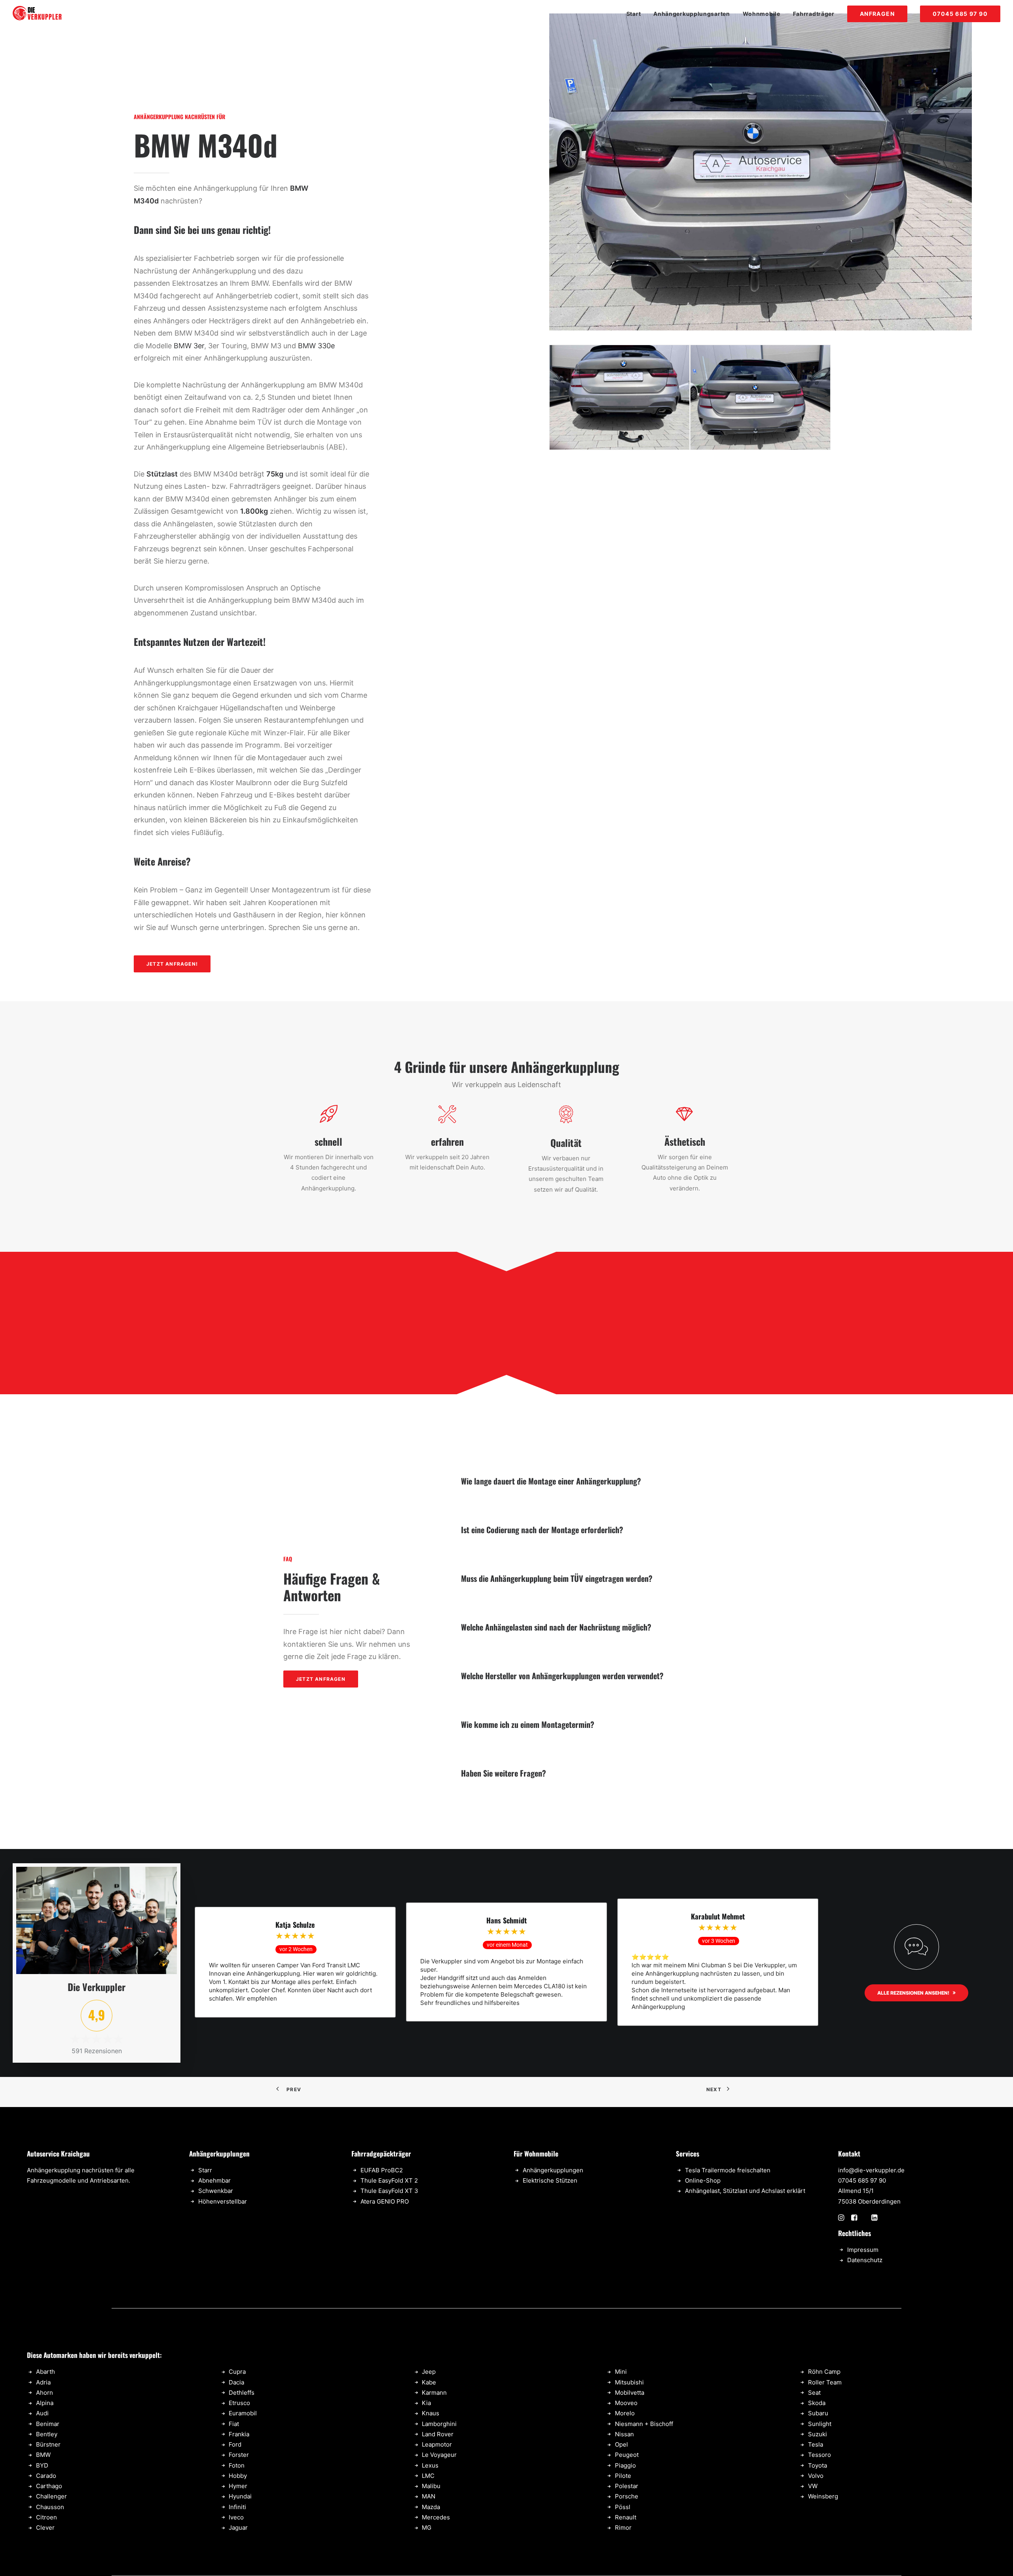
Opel (621, 2444)
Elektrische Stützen (550, 2180)
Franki (237, 2434)
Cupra (237, 2372)
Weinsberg (823, 2496)
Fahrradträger (814, 14)
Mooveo (626, 2403)
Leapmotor (437, 2444)
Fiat (234, 2424)
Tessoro (820, 2455)
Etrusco (239, 2403)
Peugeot (627, 2455)
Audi (42, 2413)
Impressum (863, 2250)
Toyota (818, 2465)
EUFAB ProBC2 (382, 2170)
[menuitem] (636, 14)
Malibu (431, 2486)
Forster (239, 2455)
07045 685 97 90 (862, 2180)
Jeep (429, 2372)
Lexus (430, 2465)
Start (634, 14)
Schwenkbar (216, 2191)
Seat (814, 2393)
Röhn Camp (824, 2372)
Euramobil (243, 2413)
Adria (43, 2382)
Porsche (627, 2496)
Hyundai (240, 2496)
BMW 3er (189, 346)
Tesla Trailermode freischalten (728, 2170)
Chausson (50, 2507)
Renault (626, 2517)
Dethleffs (242, 2393)
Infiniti (237, 2507)
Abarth (46, 2372)
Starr (205, 2170)
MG (427, 2528)
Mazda (431, 2507)
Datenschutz (865, 2260)
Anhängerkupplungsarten (691, 14)
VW (813, 2486)
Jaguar (238, 2528)
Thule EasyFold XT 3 (389, 2191)
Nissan (624, 2434)
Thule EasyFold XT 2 (389, 2180)
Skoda (817, 2403)
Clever (45, 2528)
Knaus (431, 2413)
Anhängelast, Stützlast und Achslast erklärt (745, 2191)
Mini (621, 2372)
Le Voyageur (439, 2455)
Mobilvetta (630, 2393)
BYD (42, 2465)
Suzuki (818, 2434)
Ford (235, 2444)
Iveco (236, 2517)
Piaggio (625, 2465)
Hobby (238, 2476)
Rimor (623, 2528)
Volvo (816, 2476)
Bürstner (48, 2444)
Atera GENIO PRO (385, 2201)
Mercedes (436, 2517)
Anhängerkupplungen (553, 2170)
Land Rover (438, 2434)
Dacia (236, 2382)
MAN (429, 2496)
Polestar (627, 2486)
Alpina (45, 2403)
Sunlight (820, 2424)
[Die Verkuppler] (37, 14)
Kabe (429, 2382)
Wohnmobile (762, 14)
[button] (841, 2218)
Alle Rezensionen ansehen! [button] (913, 1993)
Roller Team (825, 2382)
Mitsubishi (629, 2382)
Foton (237, 2465)
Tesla (816, 2444)
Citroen (46, 2517)
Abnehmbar (214, 2180)
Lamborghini (439, 2424)
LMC (428, 2476)
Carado (46, 2476)
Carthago (49, 2486)
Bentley (47, 2434)
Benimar (48, 2424)
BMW (43, 2455)
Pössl (623, 2507)
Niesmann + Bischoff (644, 2424)
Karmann (434, 2393)
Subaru (818, 2413)
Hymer (238, 2486)
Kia (426, 2403)
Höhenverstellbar (223, 2201)
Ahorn (45, 2393)
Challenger (51, 2496)
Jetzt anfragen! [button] (172, 964)
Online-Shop (703, 2180)
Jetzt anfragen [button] (321, 1679)
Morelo (625, 2413)
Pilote (623, 2476)
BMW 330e (316, 346)
